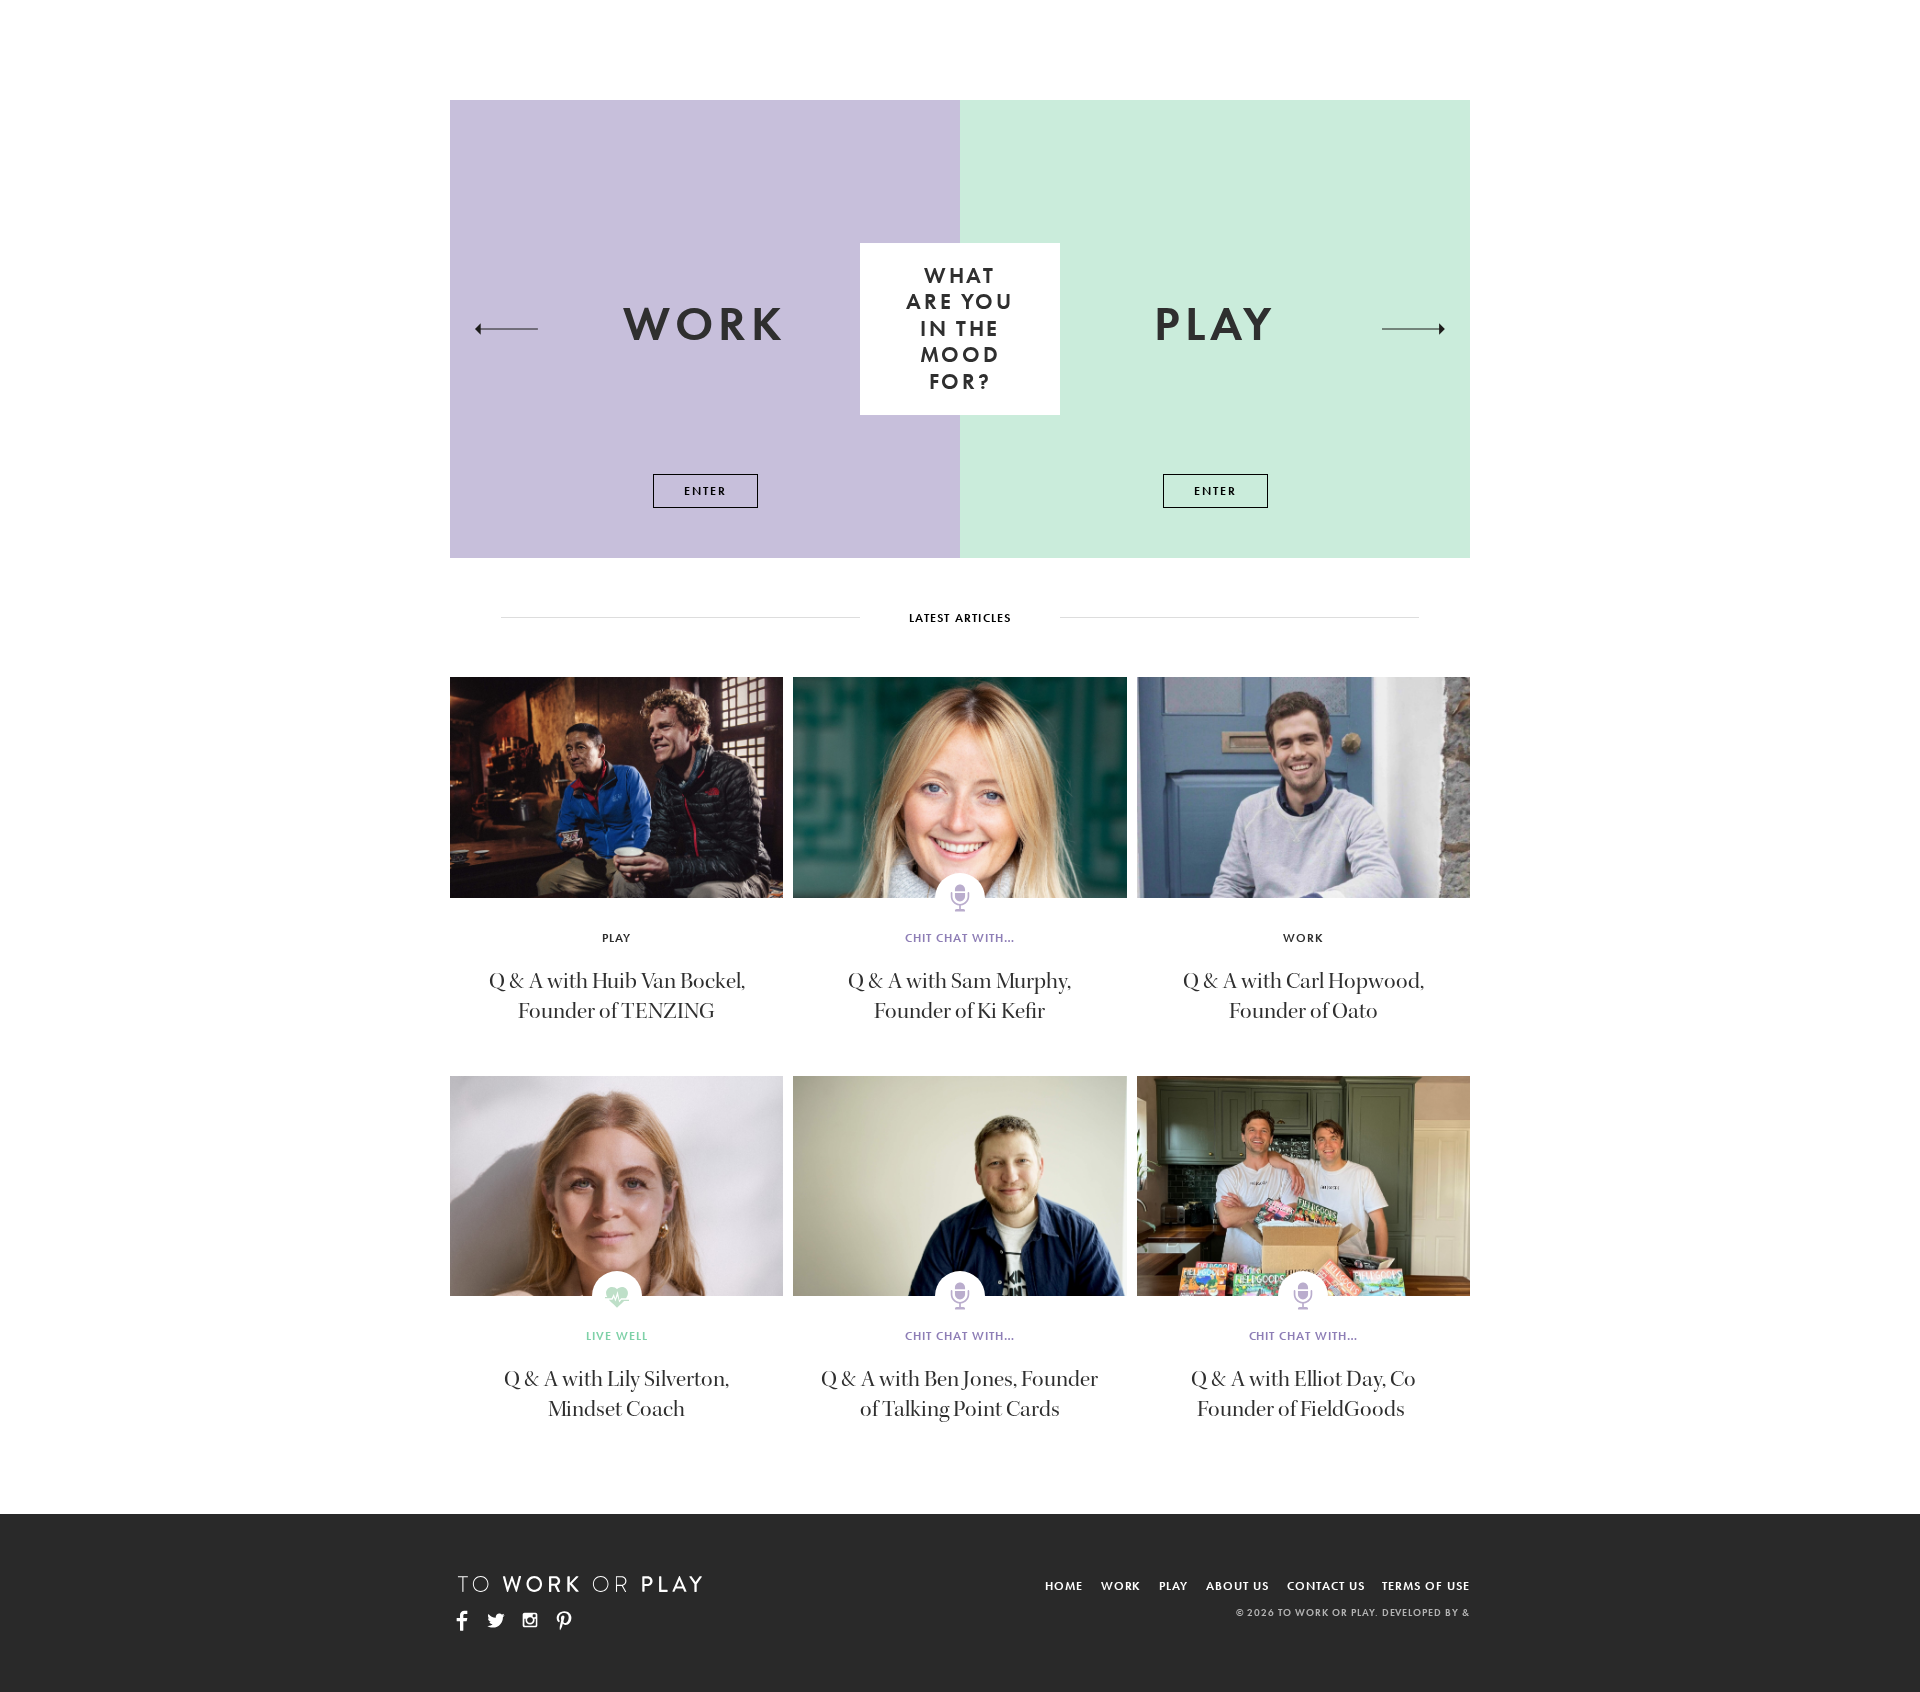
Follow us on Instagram (530, 1620)
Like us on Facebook (462, 1620)
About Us (1237, 1586)
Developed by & (1426, 1612)
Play (616, 938)
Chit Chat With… (959, 938)
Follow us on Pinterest (564, 1620)
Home (1064, 1586)
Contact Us (1326, 1586)
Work (1303, 938)
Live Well (617, 1336)
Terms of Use (1426, 1586)
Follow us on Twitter (496, 1620)
